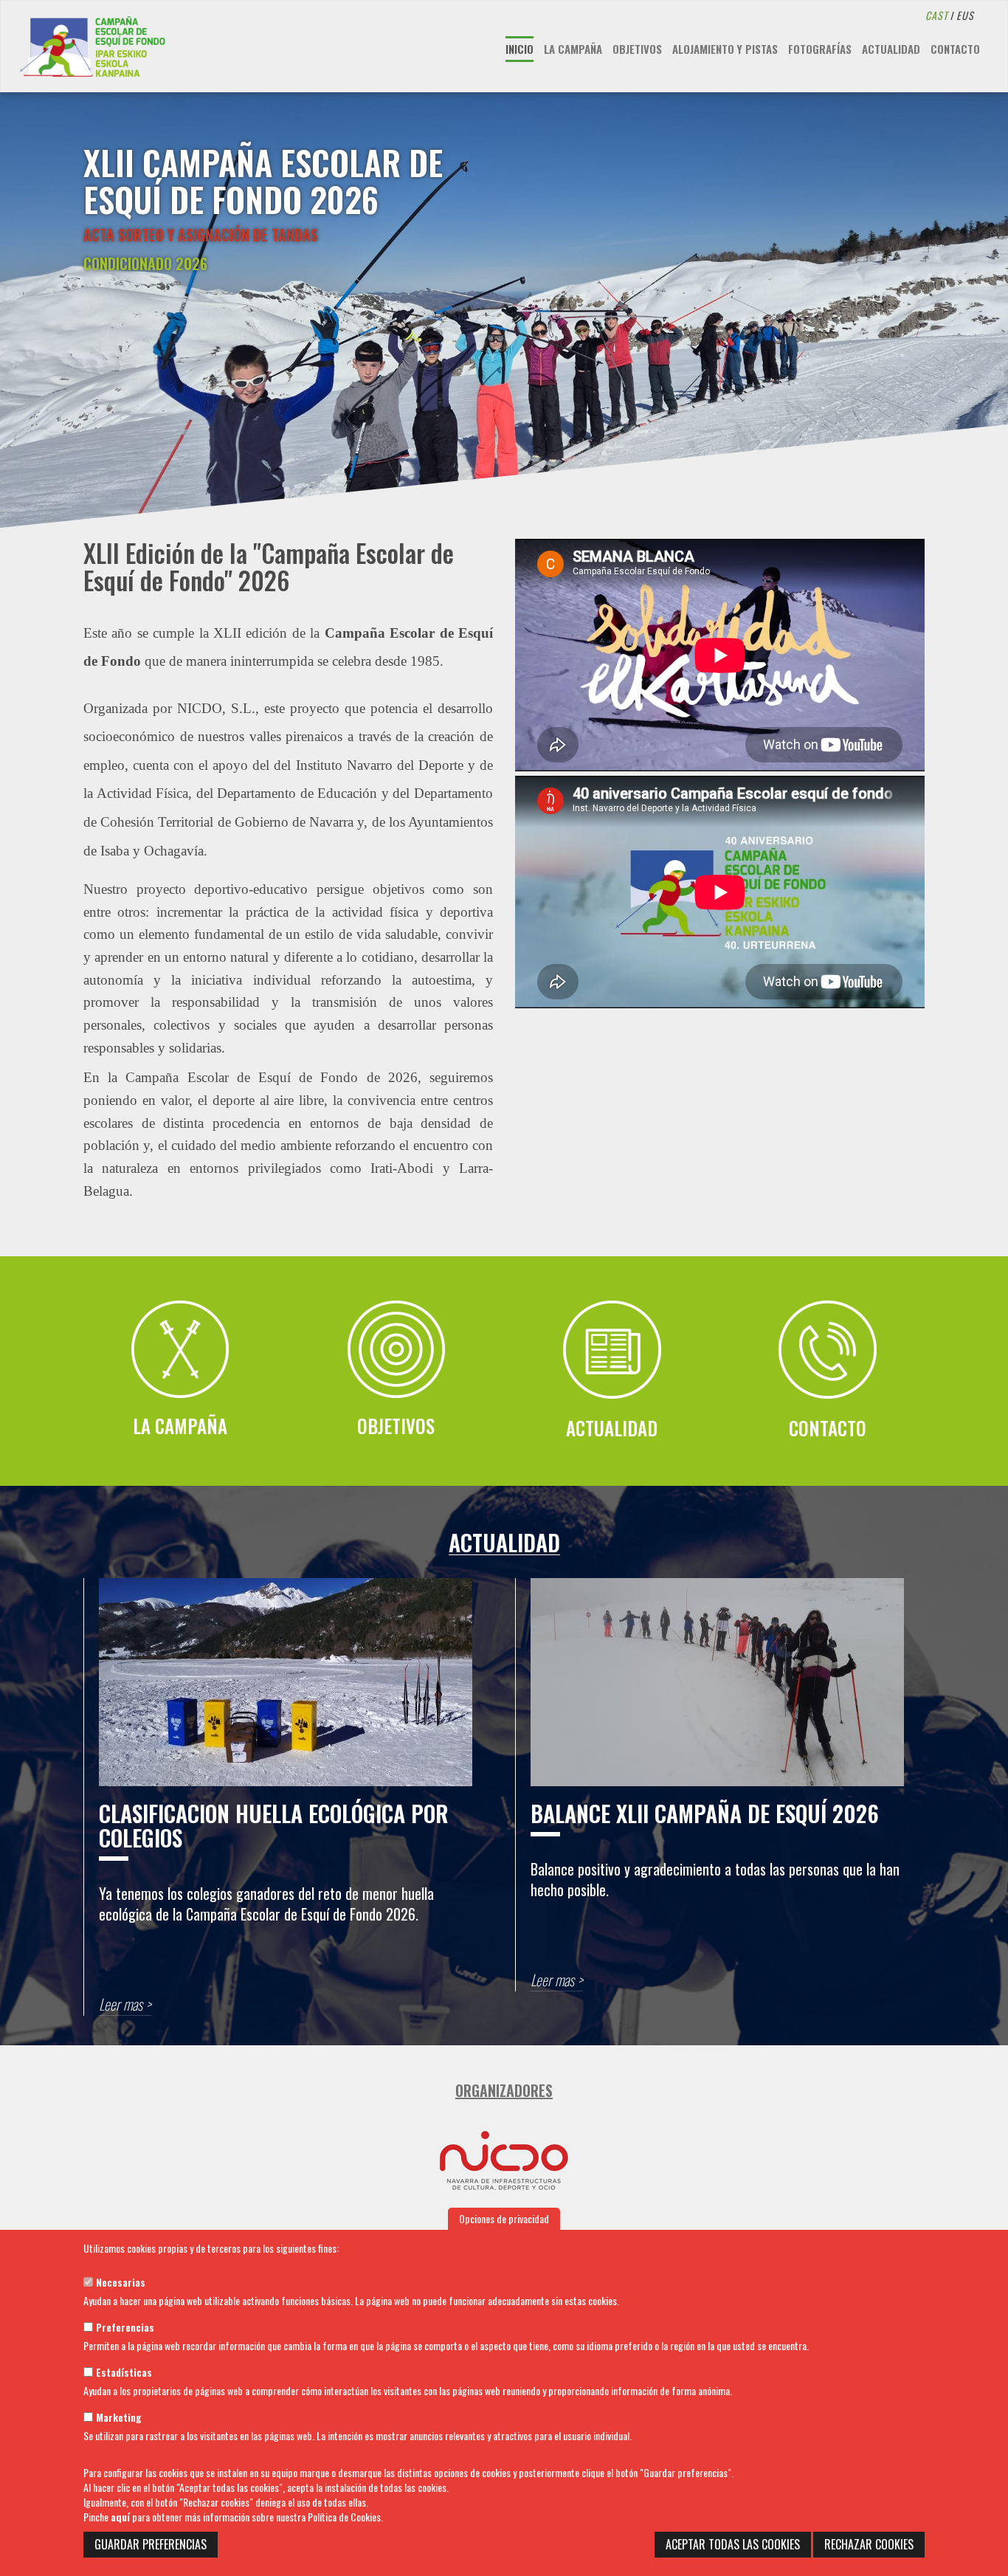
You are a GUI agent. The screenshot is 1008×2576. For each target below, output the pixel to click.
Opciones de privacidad (504, 2218)
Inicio (519, 49)
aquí (120, 2517)
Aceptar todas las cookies (733, 2544)
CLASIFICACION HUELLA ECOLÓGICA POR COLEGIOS (274, 1825)
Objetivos (637, 49)
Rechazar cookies (869, 2544)
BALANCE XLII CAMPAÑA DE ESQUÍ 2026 (705, 1813)
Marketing (117, 2417)
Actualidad (891, 49)
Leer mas (121, 2004)
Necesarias (119, 2282)
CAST (937, 15)
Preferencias (124, 2327)
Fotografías (820, 49)
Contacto (955, 49)
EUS (965, 15)
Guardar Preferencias (151, 2544)
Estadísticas (122, 2372)
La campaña (573, 49)
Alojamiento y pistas (725, 49)
